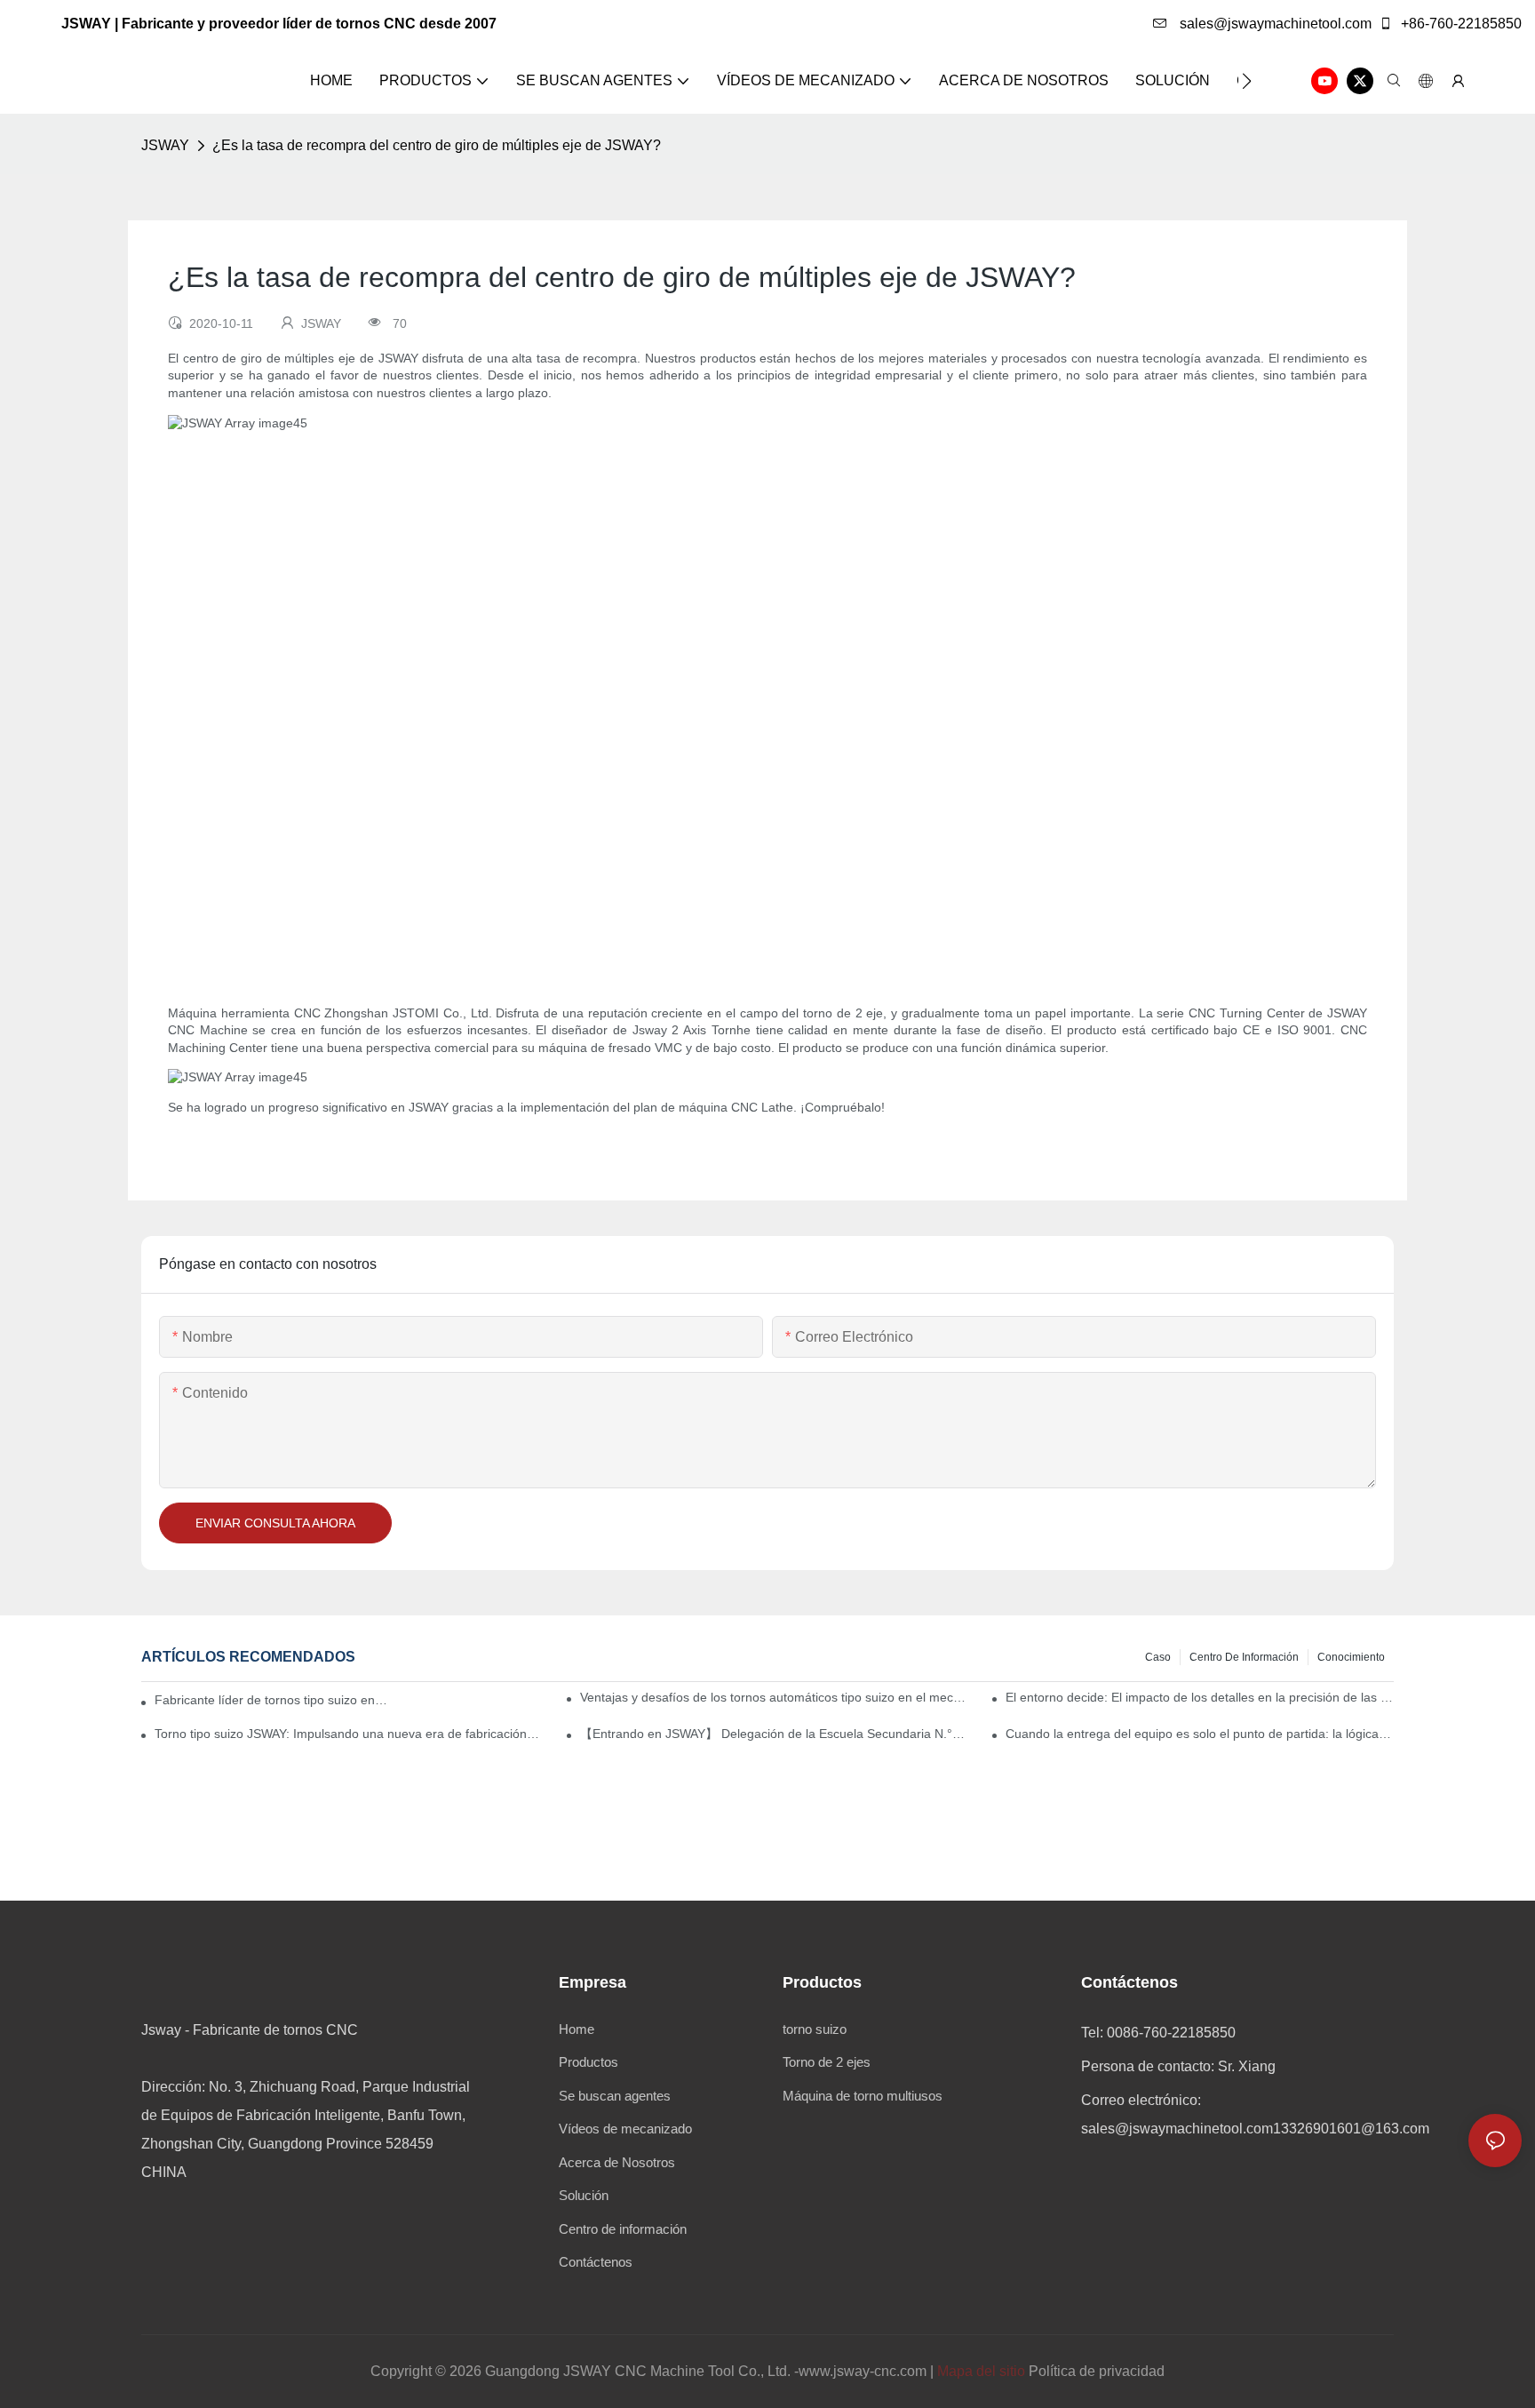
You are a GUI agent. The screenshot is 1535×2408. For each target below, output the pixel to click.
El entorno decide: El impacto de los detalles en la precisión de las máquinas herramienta (1200, 1697)
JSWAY (165, 145)
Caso (1158, 1657)
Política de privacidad (1097, 2371)
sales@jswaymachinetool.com (1274, 24)
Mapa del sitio (981, 2371)
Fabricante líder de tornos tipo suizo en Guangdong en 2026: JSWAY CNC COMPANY (272, 1700)
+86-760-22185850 (1459, 24)
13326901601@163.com (1351, 2129)
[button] (1247, 81)
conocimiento (1351, 1657)
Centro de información (1244, 1657)
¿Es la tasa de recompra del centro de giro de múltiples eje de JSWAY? (437, 145)
